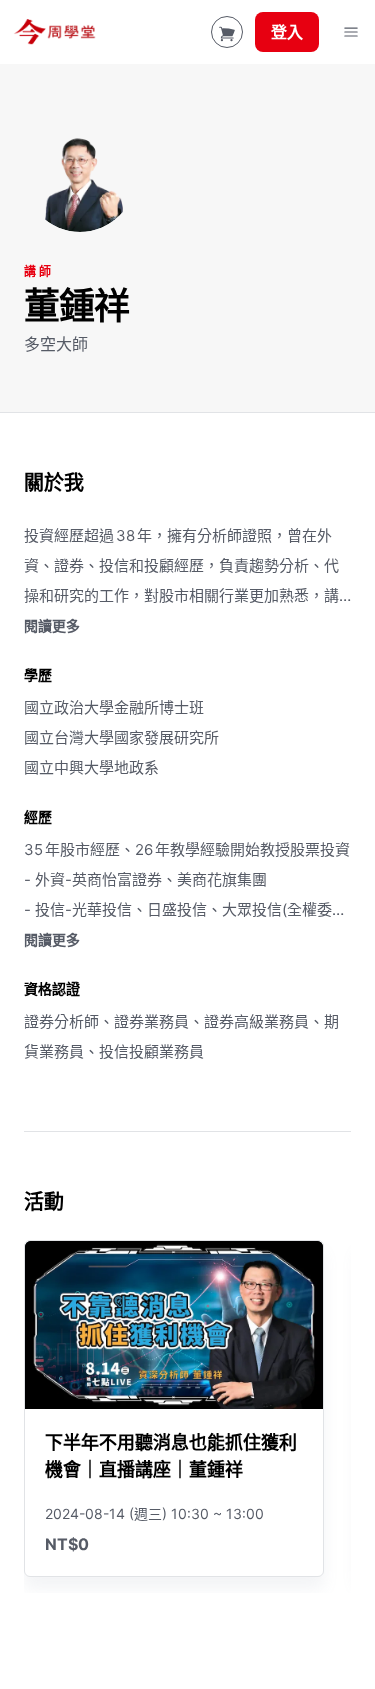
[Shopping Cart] (227, 32)
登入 (287, 32)
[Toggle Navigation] (351, 32)
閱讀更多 (52, 625)
